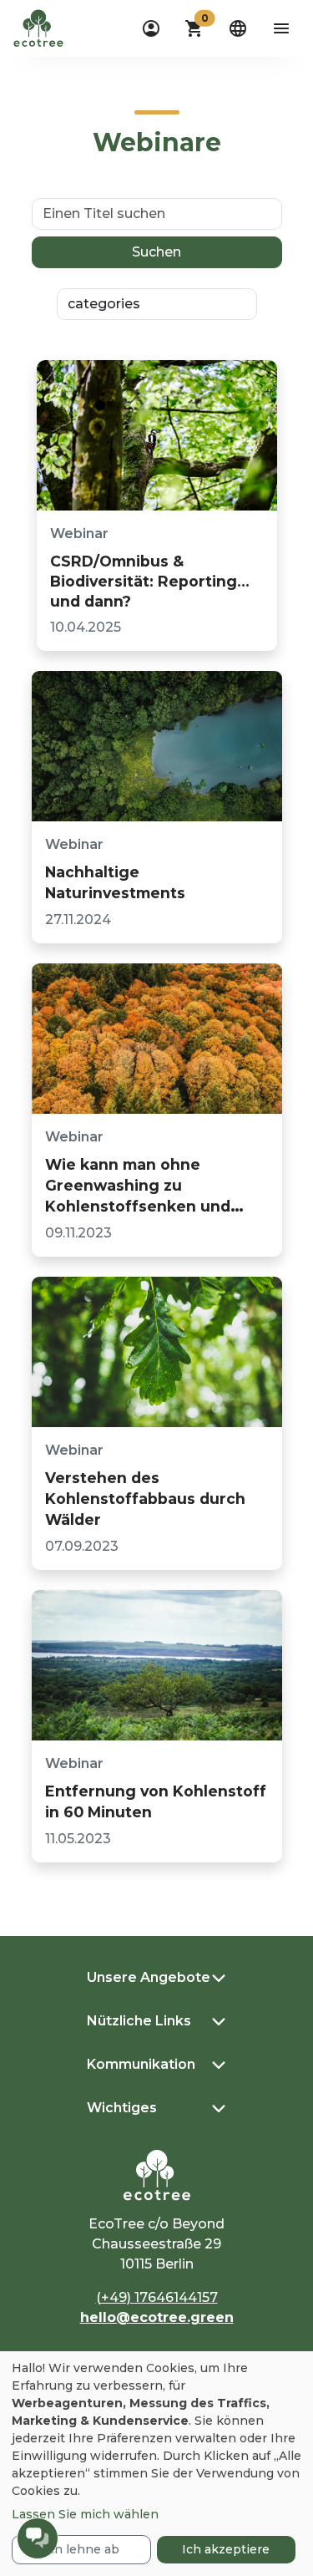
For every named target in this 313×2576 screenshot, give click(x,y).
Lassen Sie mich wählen (85, 2514)
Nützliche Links (139, 2021)
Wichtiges (122, 2108)
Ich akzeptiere (226, 2549)
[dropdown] (151, 28)
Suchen (156, 252)
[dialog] (156, 2464)
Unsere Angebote (149, 1977)
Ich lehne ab (81, 2549)
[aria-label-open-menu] (281, 28)
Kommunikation (141, 2064)
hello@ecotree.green (157, 2317)
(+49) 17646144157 (157, 2297)
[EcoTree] (38, 27)
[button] (194, 28)
